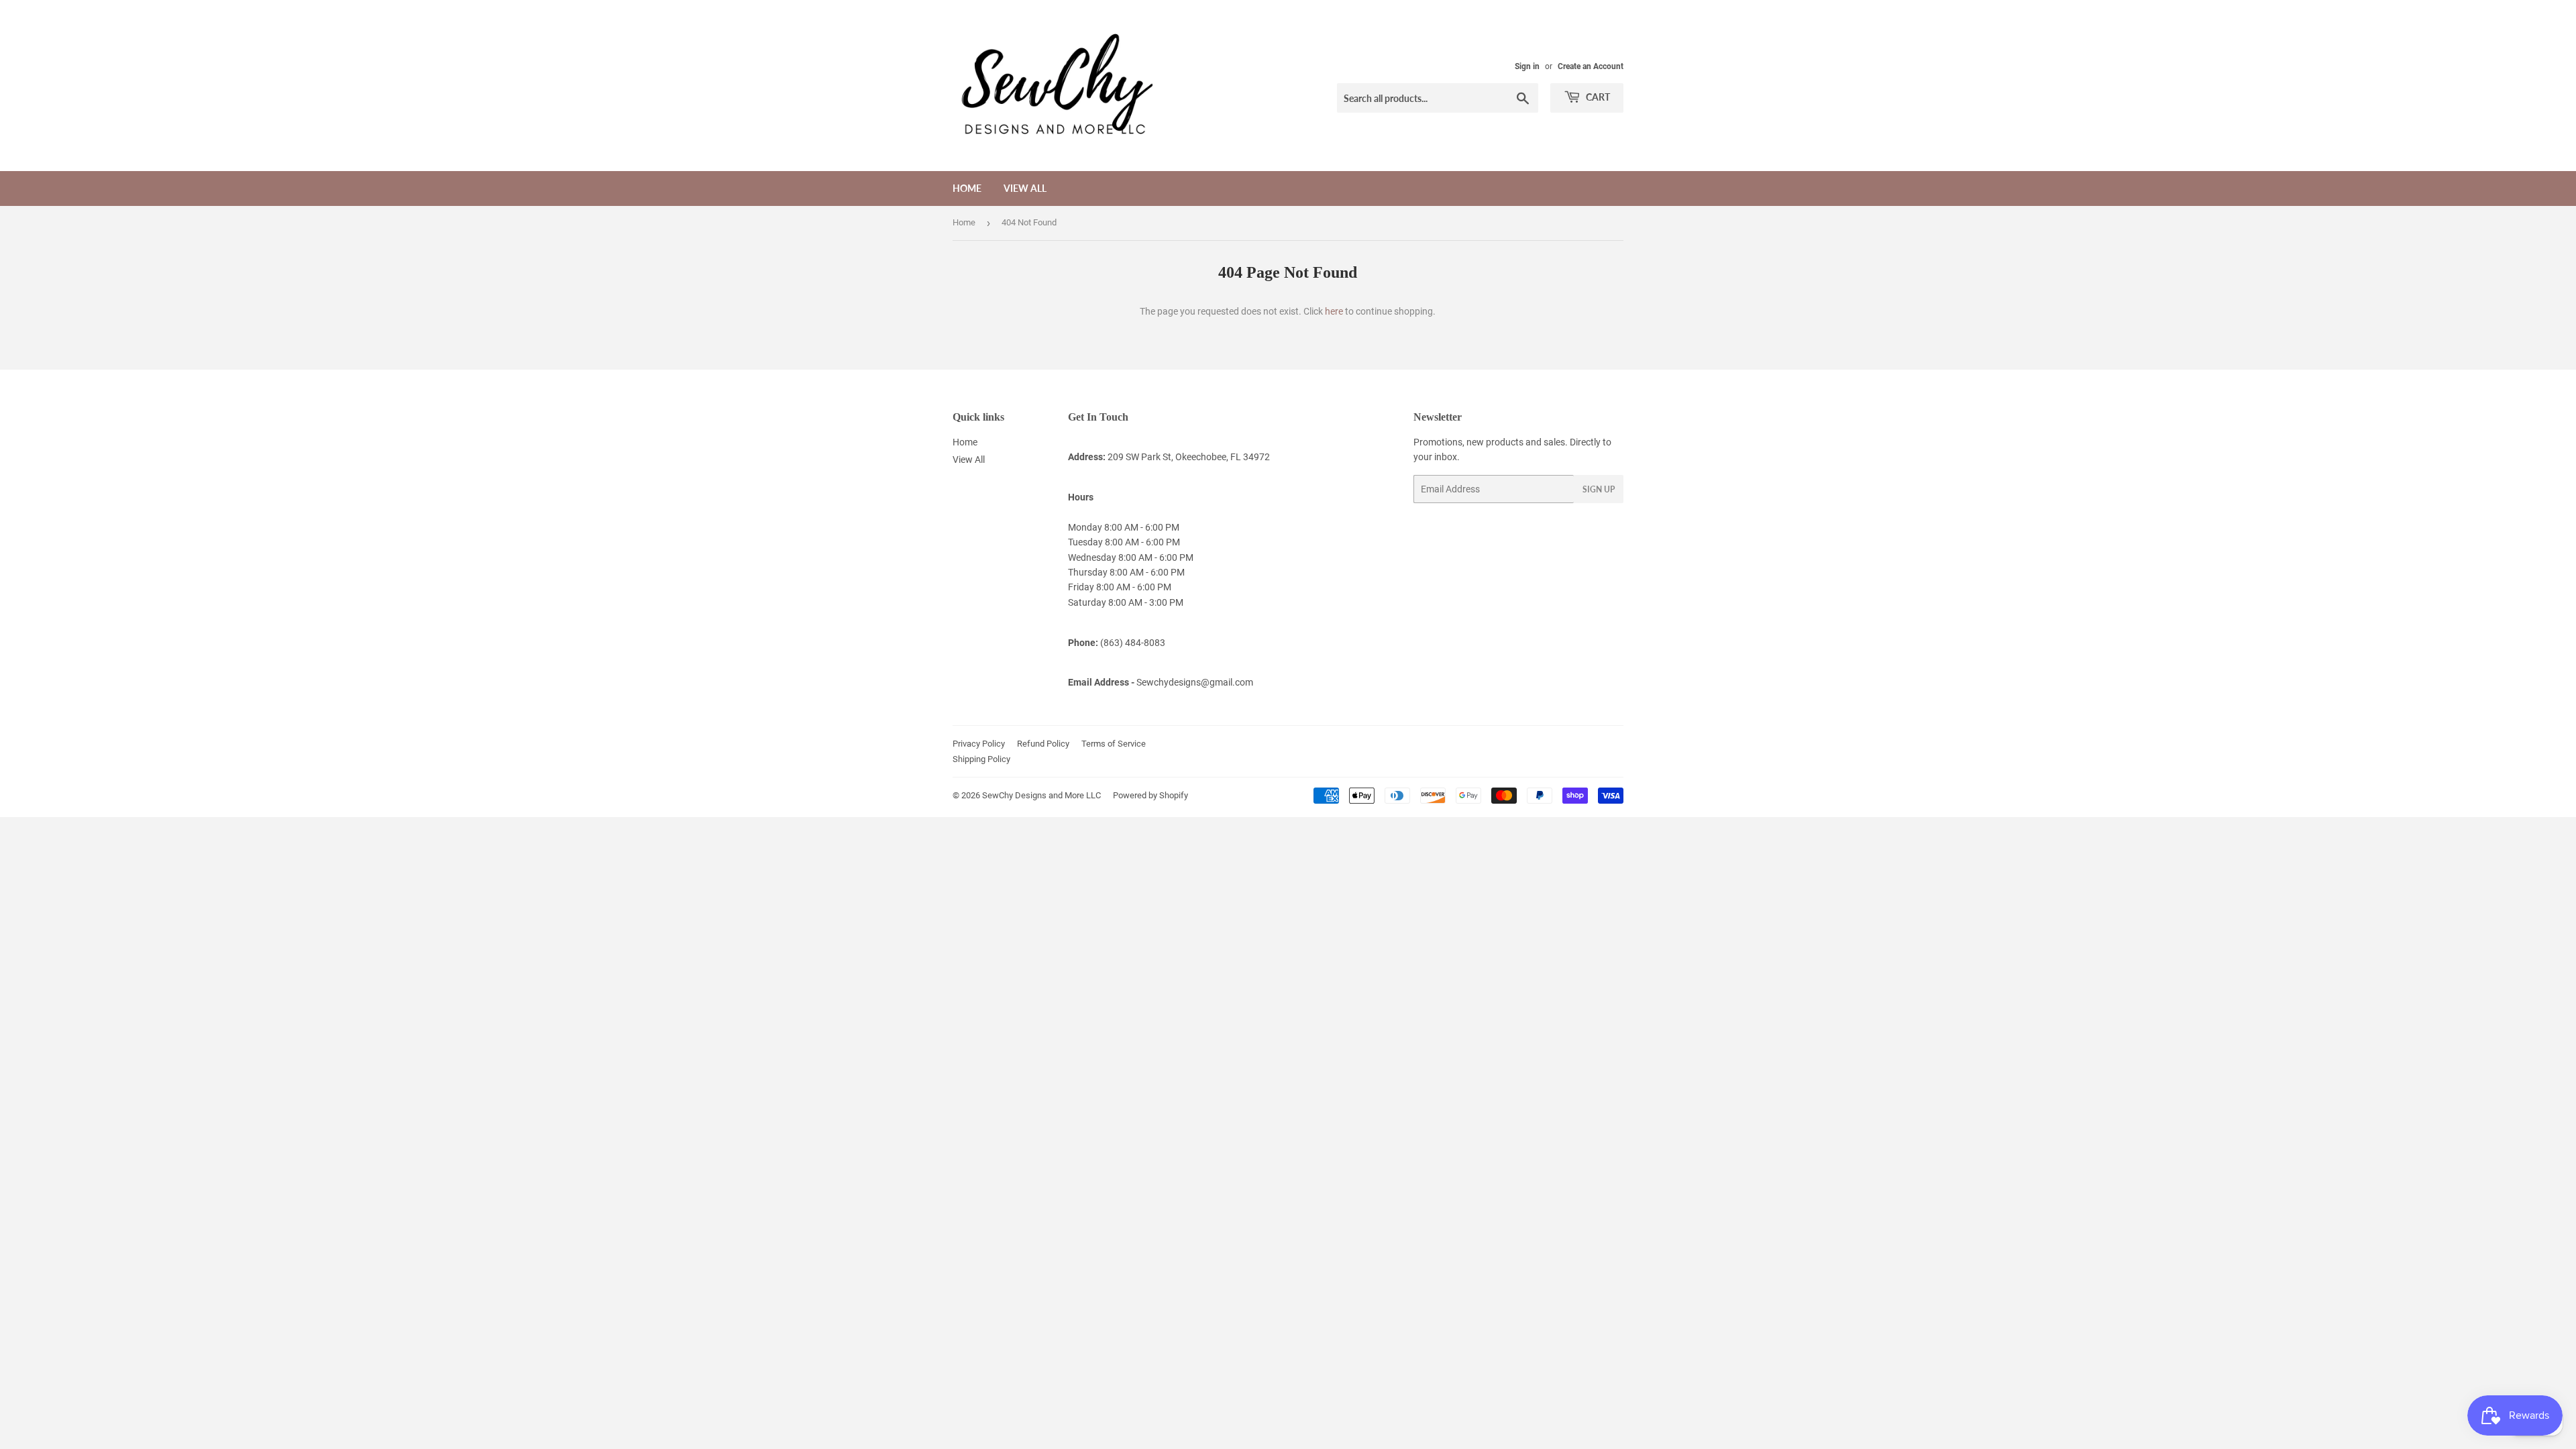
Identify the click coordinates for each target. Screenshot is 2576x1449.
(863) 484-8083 (1133, 643)
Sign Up (1599, 489)
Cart (1597, 97)
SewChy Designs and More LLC (1041, 795)
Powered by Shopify (1150, 795)
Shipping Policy (981, 759)
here (1334, 311)
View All (1025, 188)
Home (967, 188)
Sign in (1527, 66)
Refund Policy (1043, 744)
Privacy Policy (979, 744)
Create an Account (1591, 66)
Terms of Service (1114, 744)
